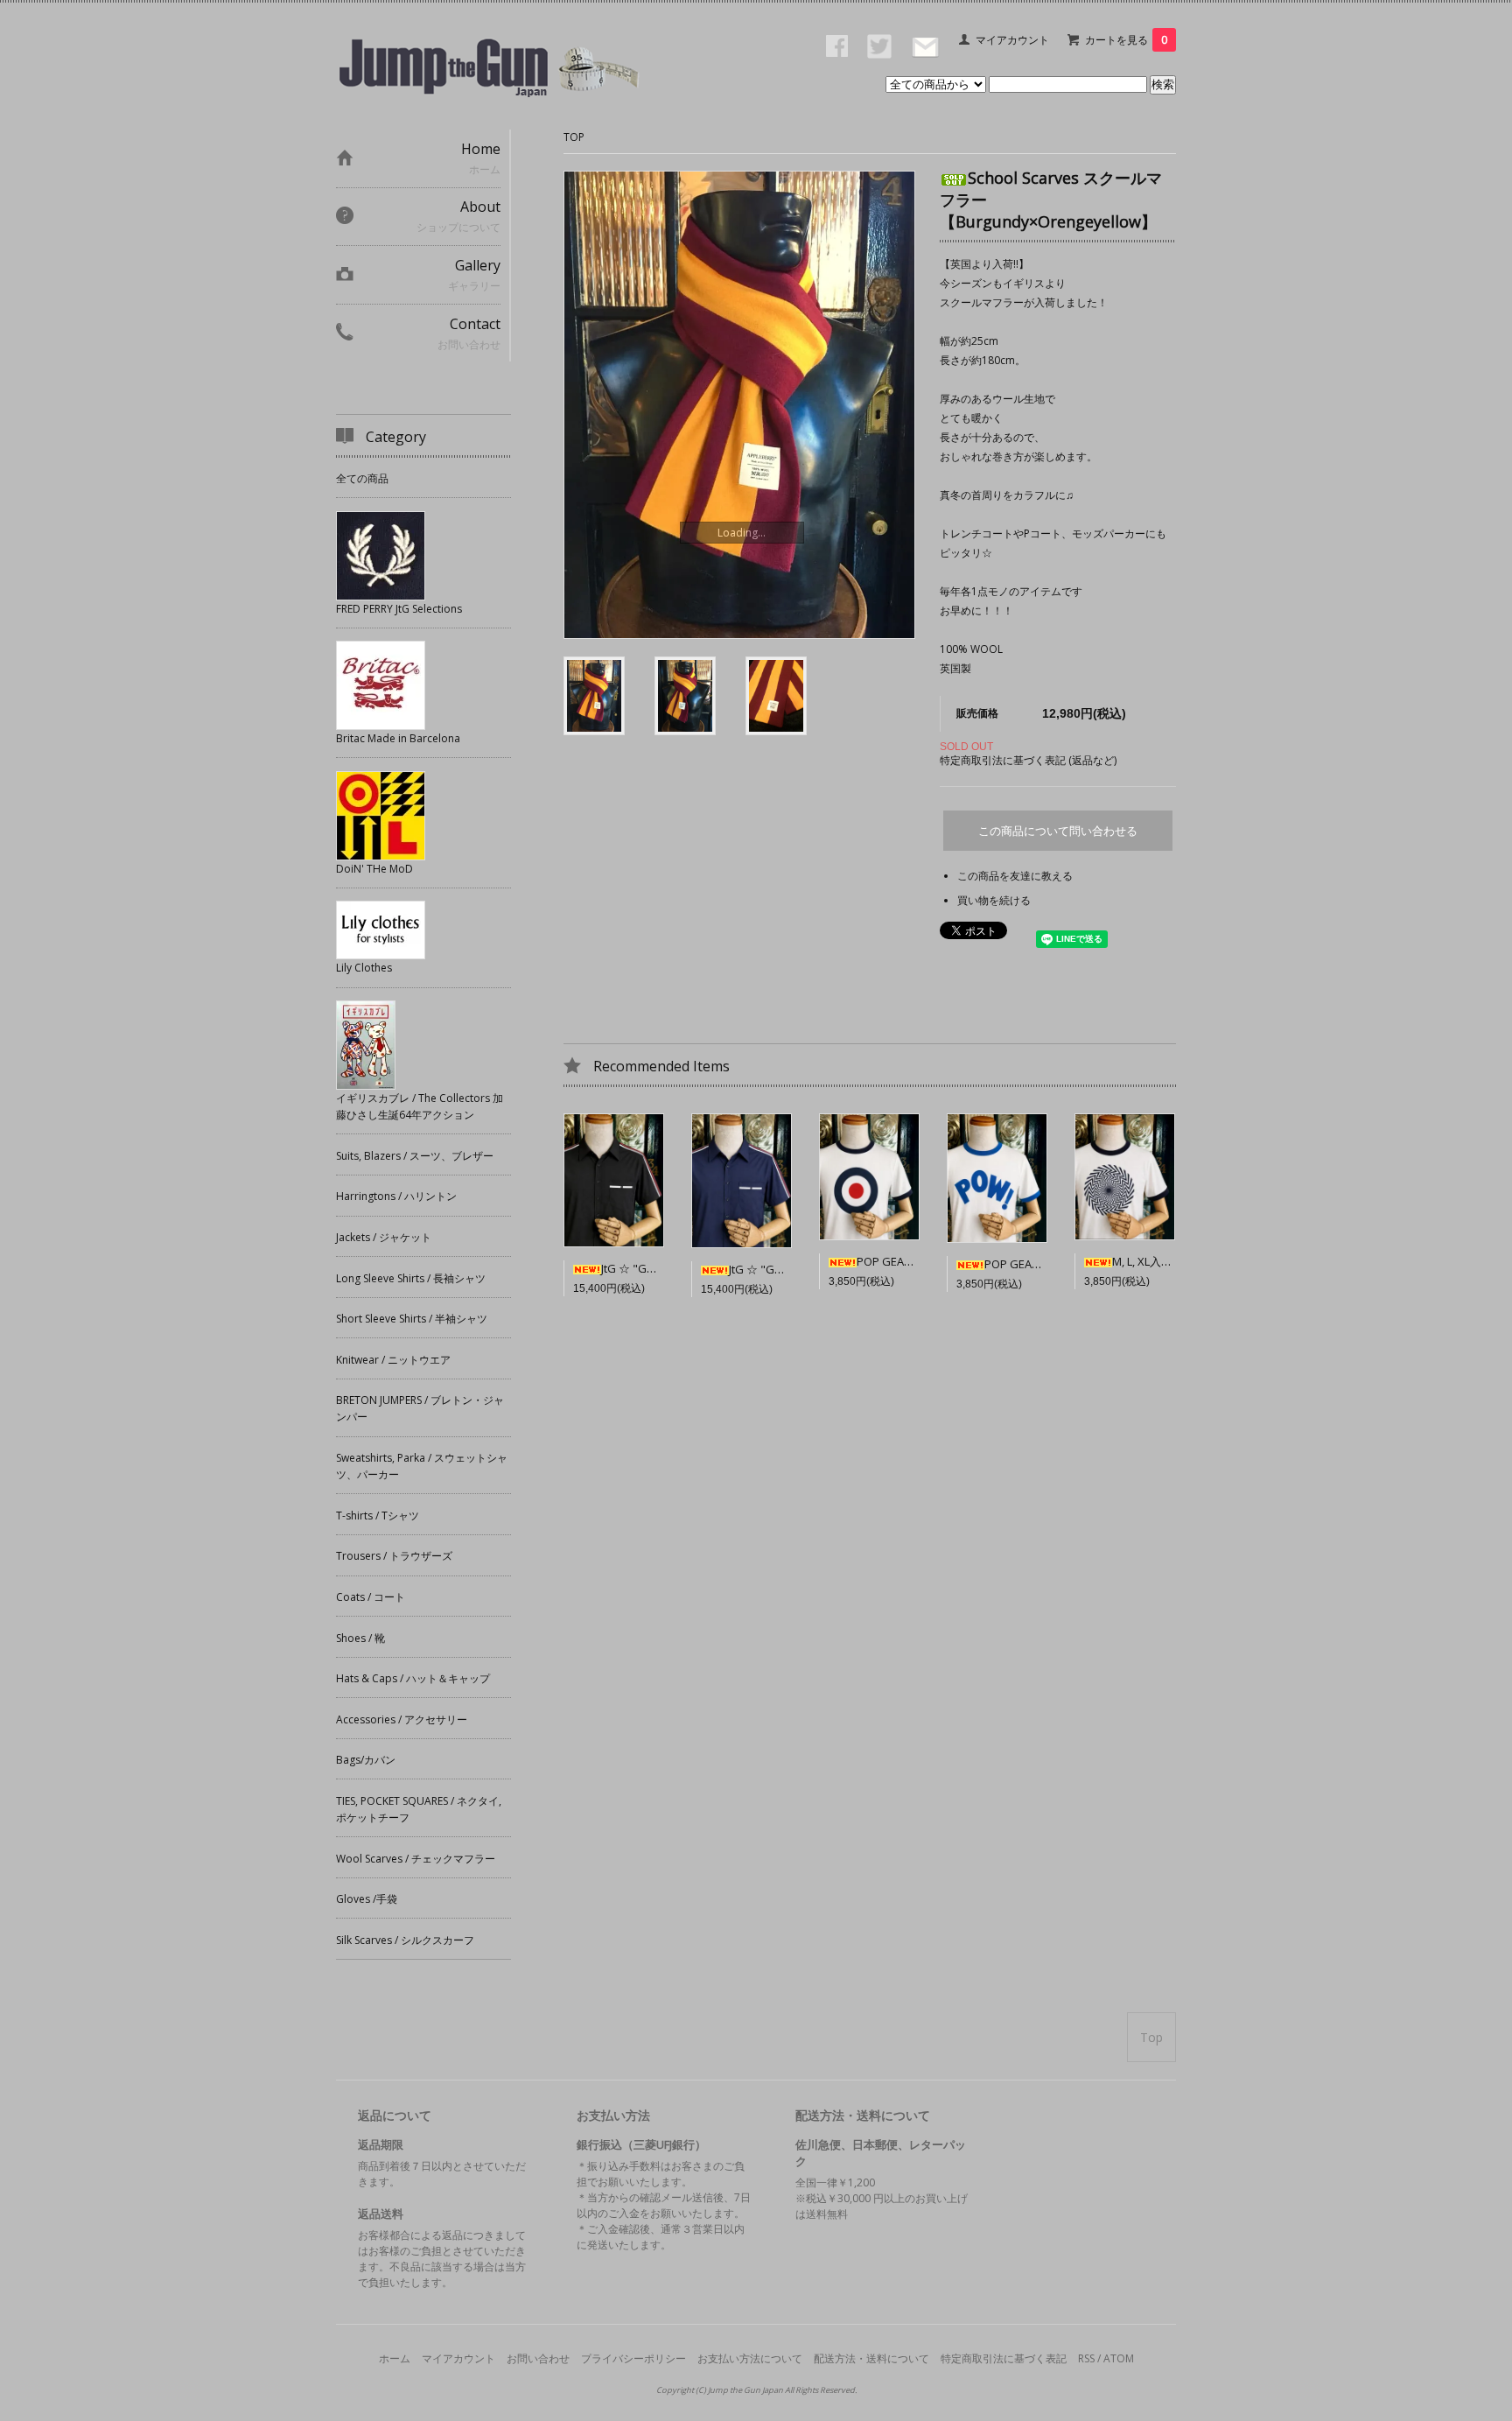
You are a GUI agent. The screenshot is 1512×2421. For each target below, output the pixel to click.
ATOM (1119, 2358)
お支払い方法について (750, 2358)
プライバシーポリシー (633, 2358)
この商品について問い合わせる (1058, 831)
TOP (574, 137)
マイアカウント (1012, 40)
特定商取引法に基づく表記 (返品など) (1028, 760)
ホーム (395, 2358)
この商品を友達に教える (1015, 876)
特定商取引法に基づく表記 (1004, 2358)
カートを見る (1126, 40)
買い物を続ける (994, 900)
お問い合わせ (538, 2358)
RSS (1086, 2358)
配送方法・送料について (871, 2358)
